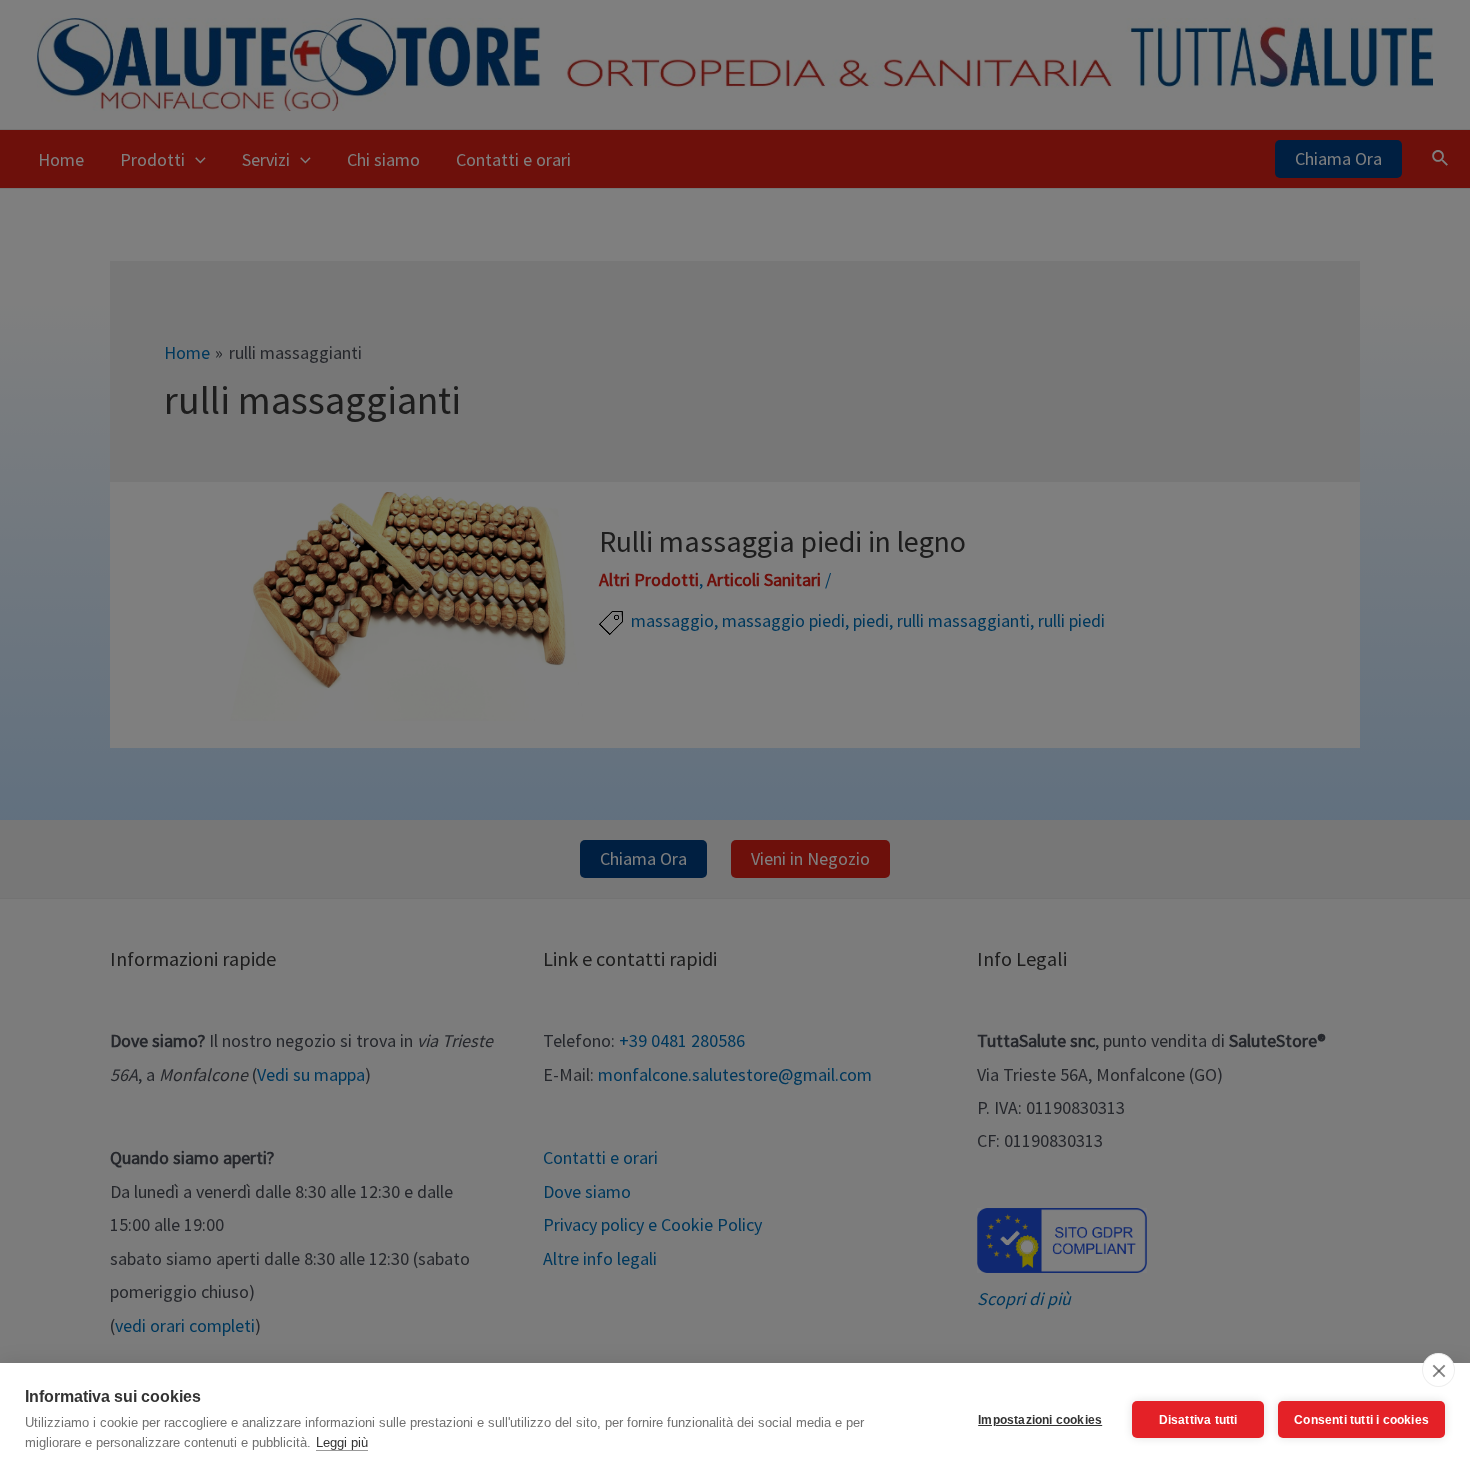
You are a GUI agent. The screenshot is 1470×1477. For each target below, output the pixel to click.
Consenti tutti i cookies (1361, 1420)
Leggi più (342, 1442)
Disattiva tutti (1198, 1420)
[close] (1438, 1370)
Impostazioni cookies (1040, 1420)
